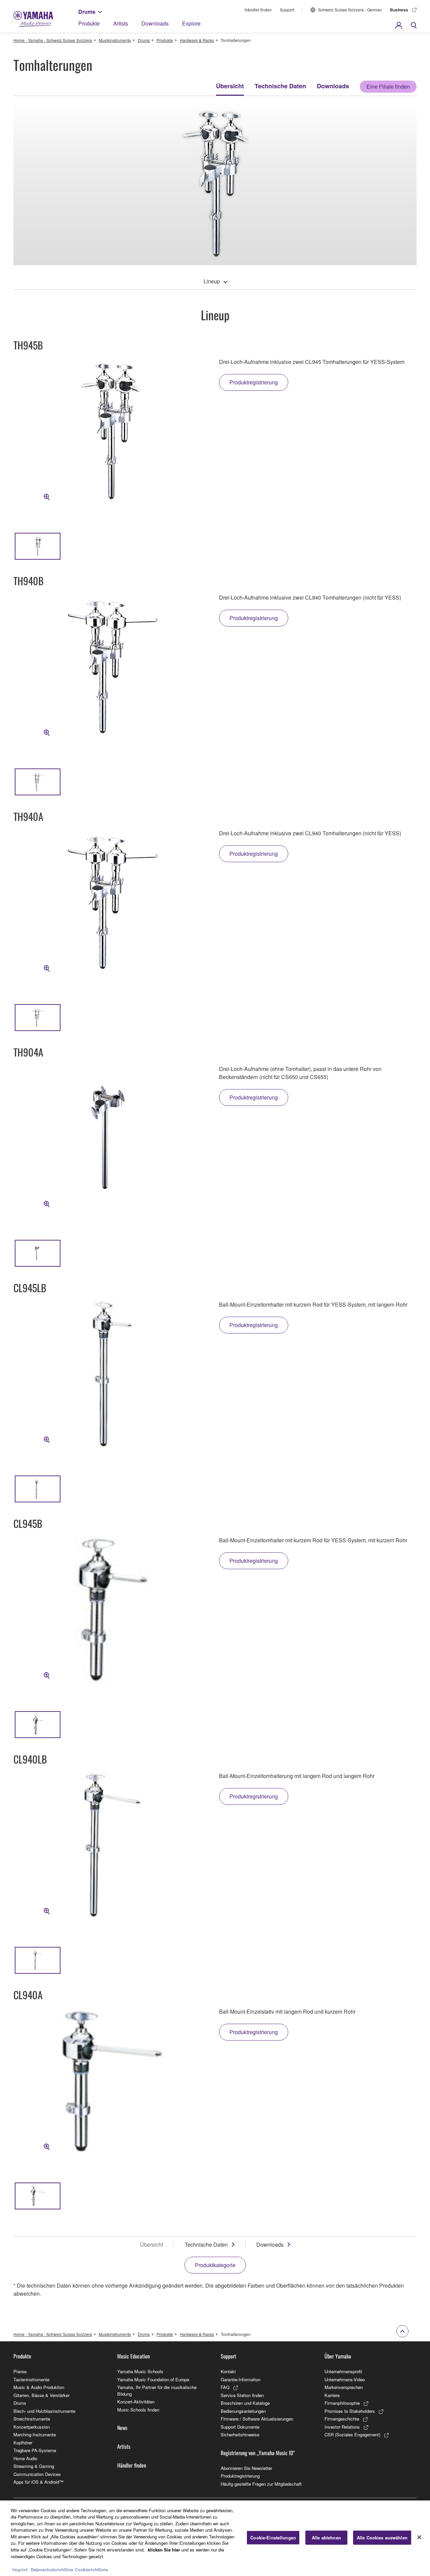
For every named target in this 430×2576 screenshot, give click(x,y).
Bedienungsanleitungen (243, 2411)
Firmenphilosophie (342, 2403)
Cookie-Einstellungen (273, 2538)
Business (399, 10)
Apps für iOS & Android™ (38, 2482)
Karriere (332, 2395)
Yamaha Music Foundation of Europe (153, 2379)
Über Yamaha (338, 2356)
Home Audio (25, 2458)
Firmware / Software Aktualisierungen (257, 2419)
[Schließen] (419, 2537)
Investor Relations (342, 2427)
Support (287, 10)
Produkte (89, 23)
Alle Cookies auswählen (382, 2538)
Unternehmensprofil (343, 2371)
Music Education (134, 2356)
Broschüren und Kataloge (245, 2403)
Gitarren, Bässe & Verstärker (41, 2395)
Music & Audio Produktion (39, 2387)
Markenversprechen (344, 2387)
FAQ (225, 2387)
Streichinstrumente (32, 2419)
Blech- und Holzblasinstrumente (44, 2411)
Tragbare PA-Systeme (35, 2450)
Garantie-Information (241, 2379)
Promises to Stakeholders (350, 2411)
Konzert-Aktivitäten (136, 2402)
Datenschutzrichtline (52, 2569)
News (122, 2428)
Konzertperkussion (32, 2427)
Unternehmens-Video (345, 2379)
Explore (191, 23)
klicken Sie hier (164, 2550)
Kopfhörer (23, 2443)
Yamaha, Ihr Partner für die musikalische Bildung (157, 2391)
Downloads (155, 23)
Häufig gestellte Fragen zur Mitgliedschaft (261, 2484)
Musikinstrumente (115, 40)
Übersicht (230, 86)
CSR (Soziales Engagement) (352, 2434)
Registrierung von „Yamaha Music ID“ (258, 2453)
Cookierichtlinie (91, 2569)
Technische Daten (280, 86)
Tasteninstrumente (31, 2379)
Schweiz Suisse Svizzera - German (350, 10)
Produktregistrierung (240, 2476)
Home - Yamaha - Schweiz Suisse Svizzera (53, 40)
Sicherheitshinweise (240, 2434)
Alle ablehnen (326, 2538)
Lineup (212, 281)
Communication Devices (37, 2474)
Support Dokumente (240, 2427)
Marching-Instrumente (35, 2434)
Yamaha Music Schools (140, 2371)
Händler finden (258, 10)
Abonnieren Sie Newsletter (246, 2468)
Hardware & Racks (197, 40)
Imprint (20, 2569)
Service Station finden (242, 2395)
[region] (215, 2538)
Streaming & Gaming (34, 2466)
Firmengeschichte (342, 2419)
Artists (121, 23)
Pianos (20, 2371)
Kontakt (228, 2371)
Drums (87, 12)
